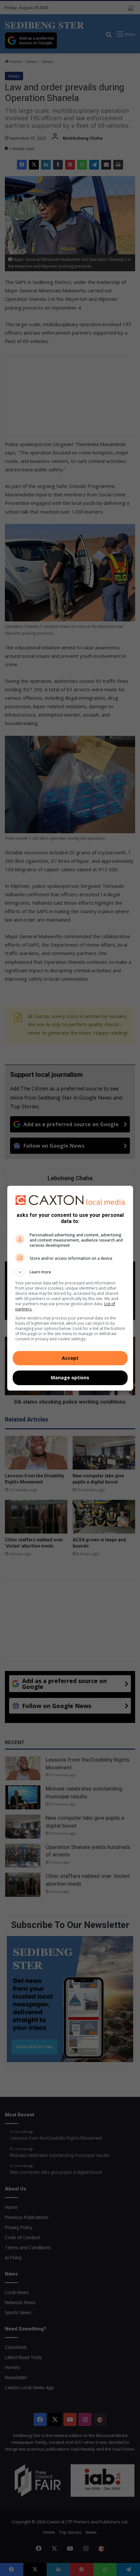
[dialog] (70, 1288)
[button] (70, 1272)
